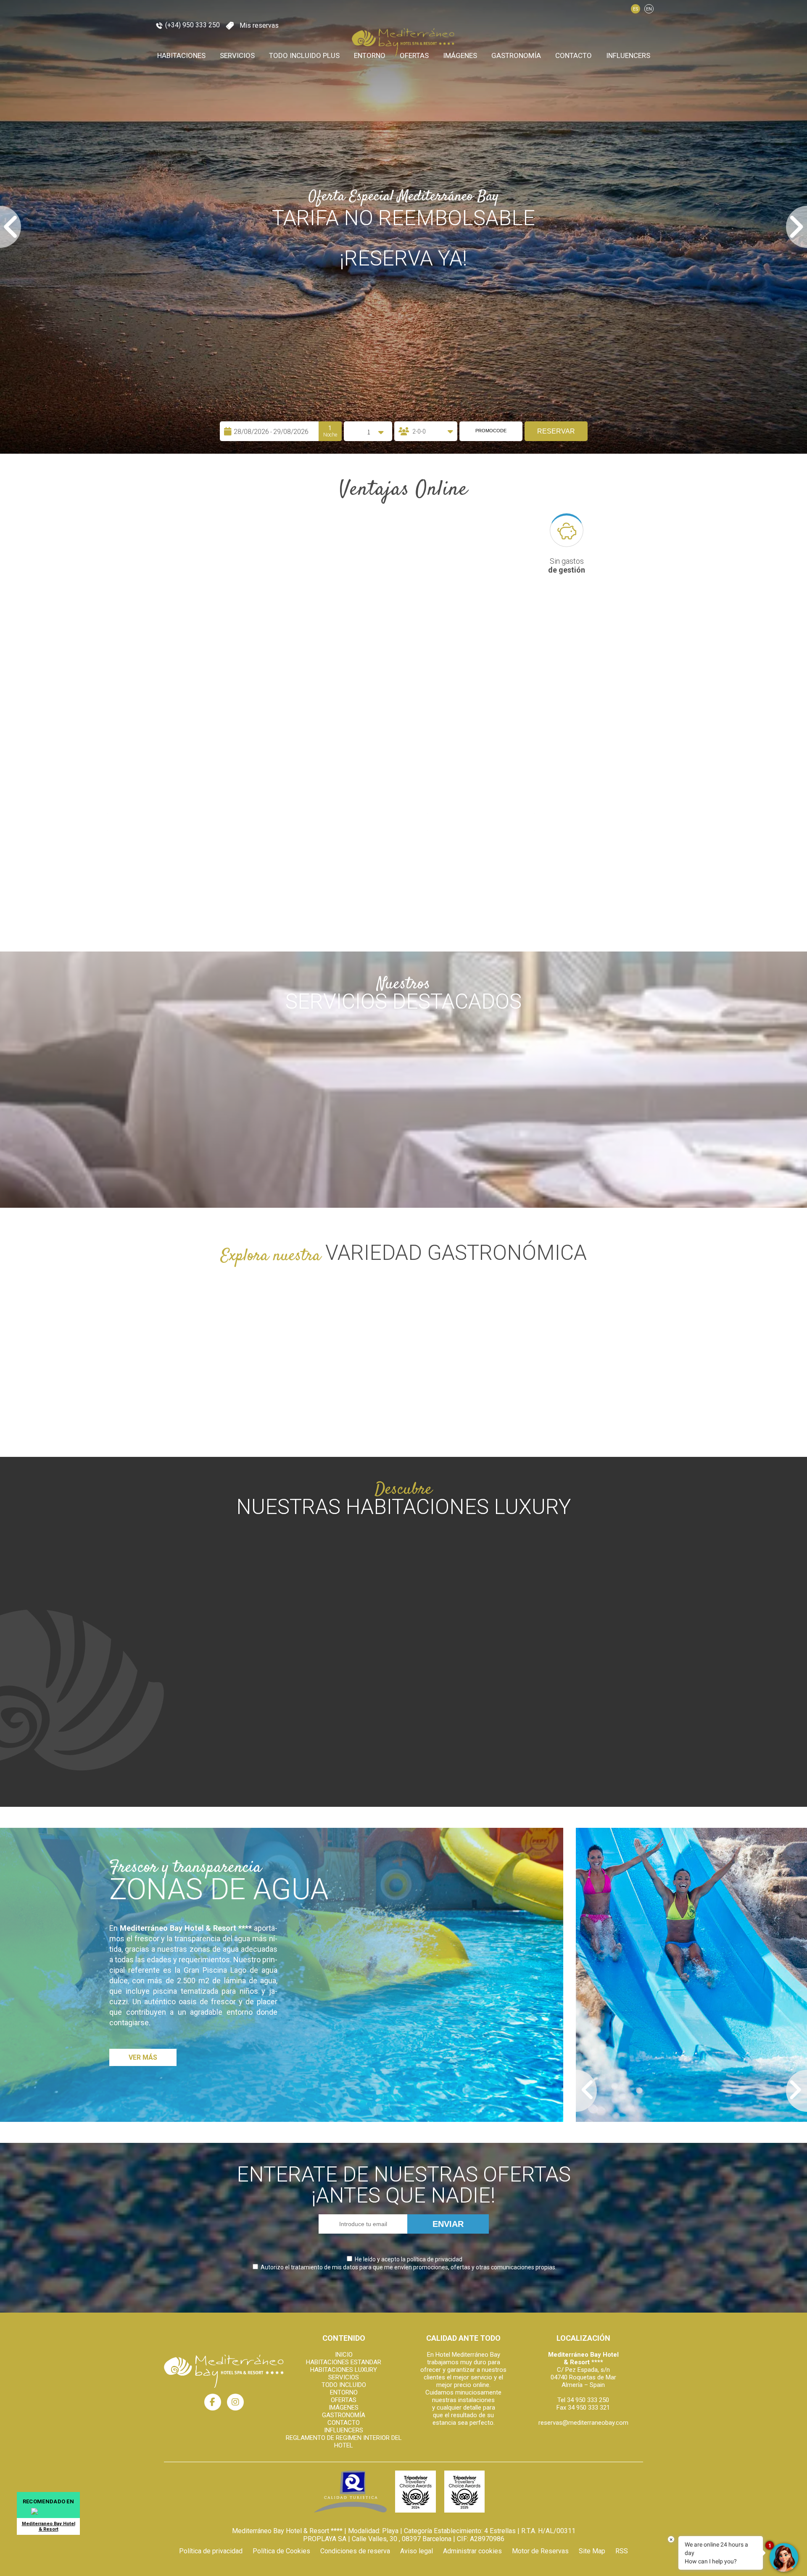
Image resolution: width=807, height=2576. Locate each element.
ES (636, 9)
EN (649, 9)
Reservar (556, 2554)
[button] (21, 1288)
